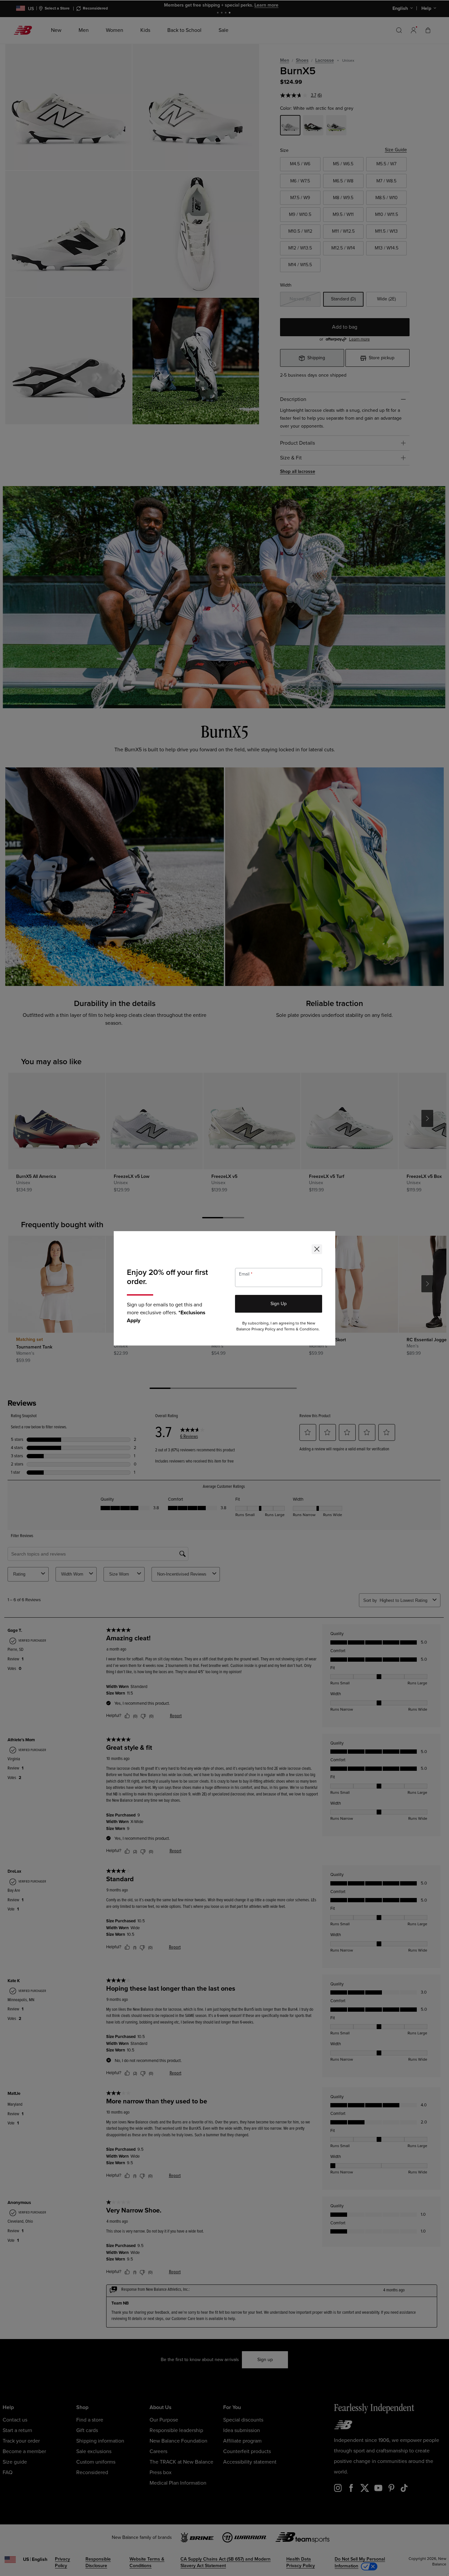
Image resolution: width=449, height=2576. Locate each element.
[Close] (317, 1249)
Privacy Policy (263, 1329)
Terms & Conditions (301, 1329)
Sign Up (279, 1304)
